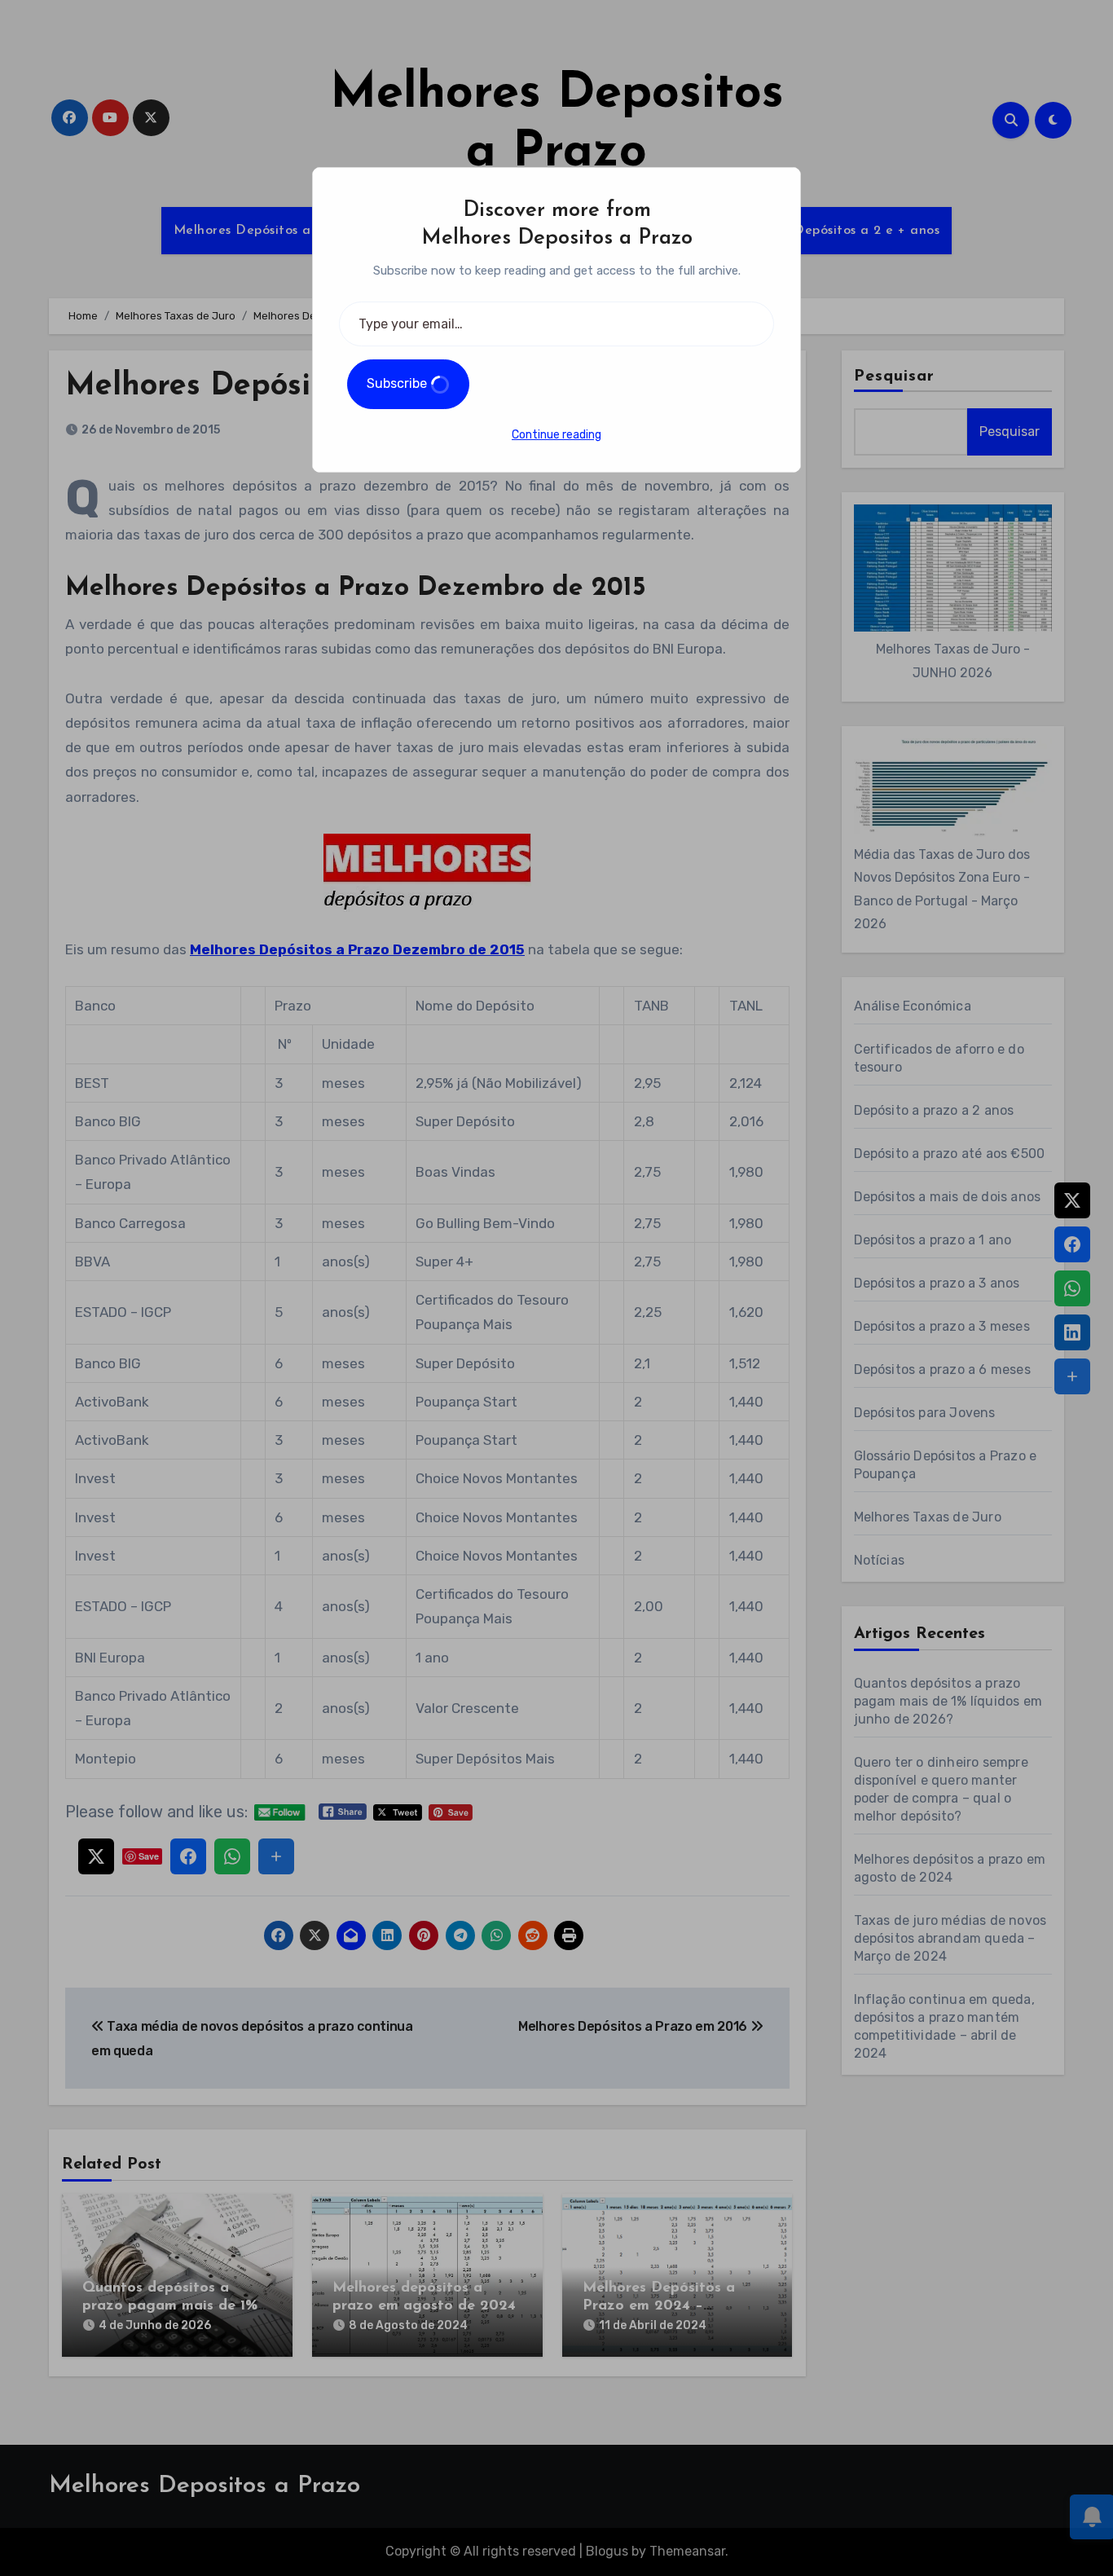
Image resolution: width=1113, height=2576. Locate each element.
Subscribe (398, 383)
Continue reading (556, 435)
